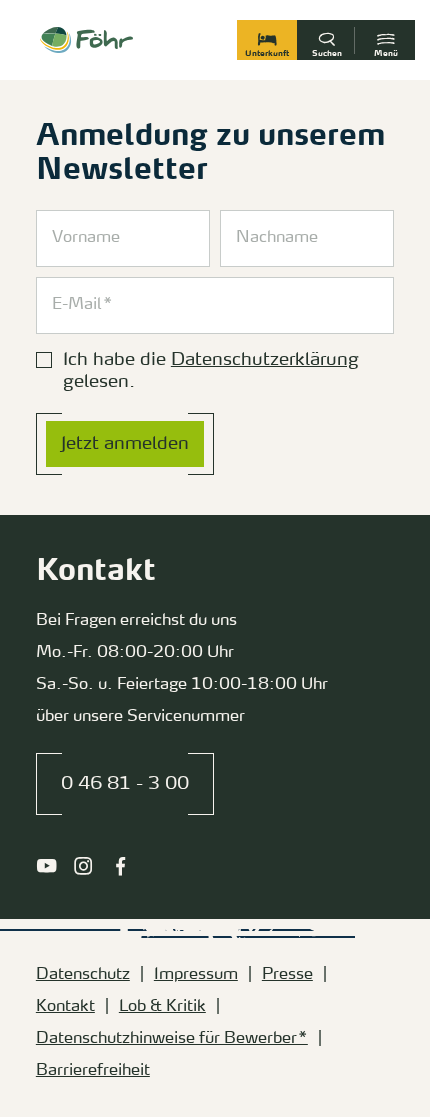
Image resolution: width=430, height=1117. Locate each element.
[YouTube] (46, 866)
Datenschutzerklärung (265, 360)
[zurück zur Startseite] (86, 40)
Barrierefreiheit (93, 1071)
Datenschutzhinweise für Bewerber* (172, 1039)
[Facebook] (120, 866)
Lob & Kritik (162, 1007)
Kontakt (65, 1007)
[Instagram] (83, 866)
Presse (287, 975)
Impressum (196, 975)
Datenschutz (83, 975)
